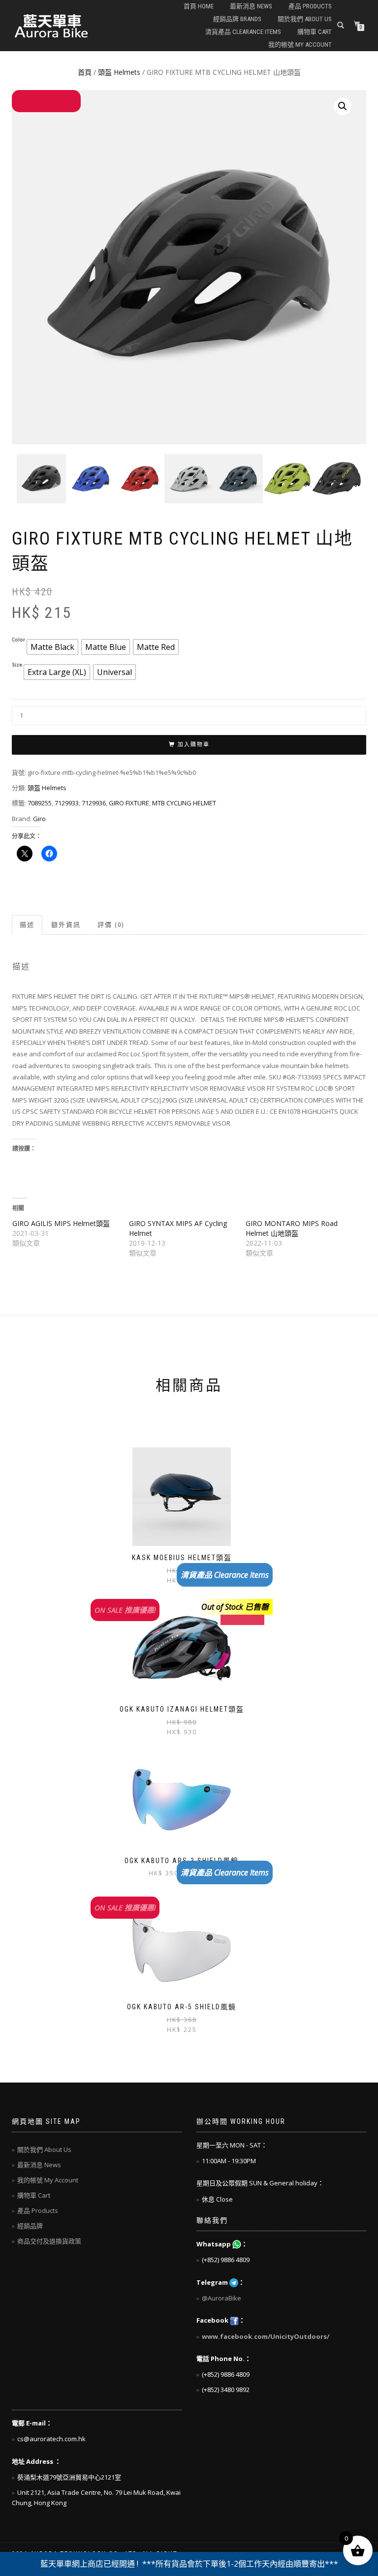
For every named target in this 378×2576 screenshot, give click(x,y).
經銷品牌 (30, 2226)
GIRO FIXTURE (129, 803)
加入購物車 (194, 745)
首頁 (85, 72)
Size (17, 665)
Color (18, 640)
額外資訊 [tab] (66, 925)
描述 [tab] (27, 925)
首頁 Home (199, 6)
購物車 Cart (315, 32)
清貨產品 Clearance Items (243, 32)
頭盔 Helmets (119, 72)
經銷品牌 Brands (237, 19)
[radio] (52, 647)
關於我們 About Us (305, 19)
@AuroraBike (221, 2298)
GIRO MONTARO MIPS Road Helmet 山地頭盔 (292, 1228)
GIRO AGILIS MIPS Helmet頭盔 (61, 1223)
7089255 (40, 803)
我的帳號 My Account (300, 45)
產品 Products (310, 6)
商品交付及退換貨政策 (49, 2241)
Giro (39, 819)
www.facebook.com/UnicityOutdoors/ (266, 2336)
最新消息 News (251, 6)
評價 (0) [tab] (111, 925)
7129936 (94, 803)
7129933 (67, 803)
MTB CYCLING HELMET (184, 803)
